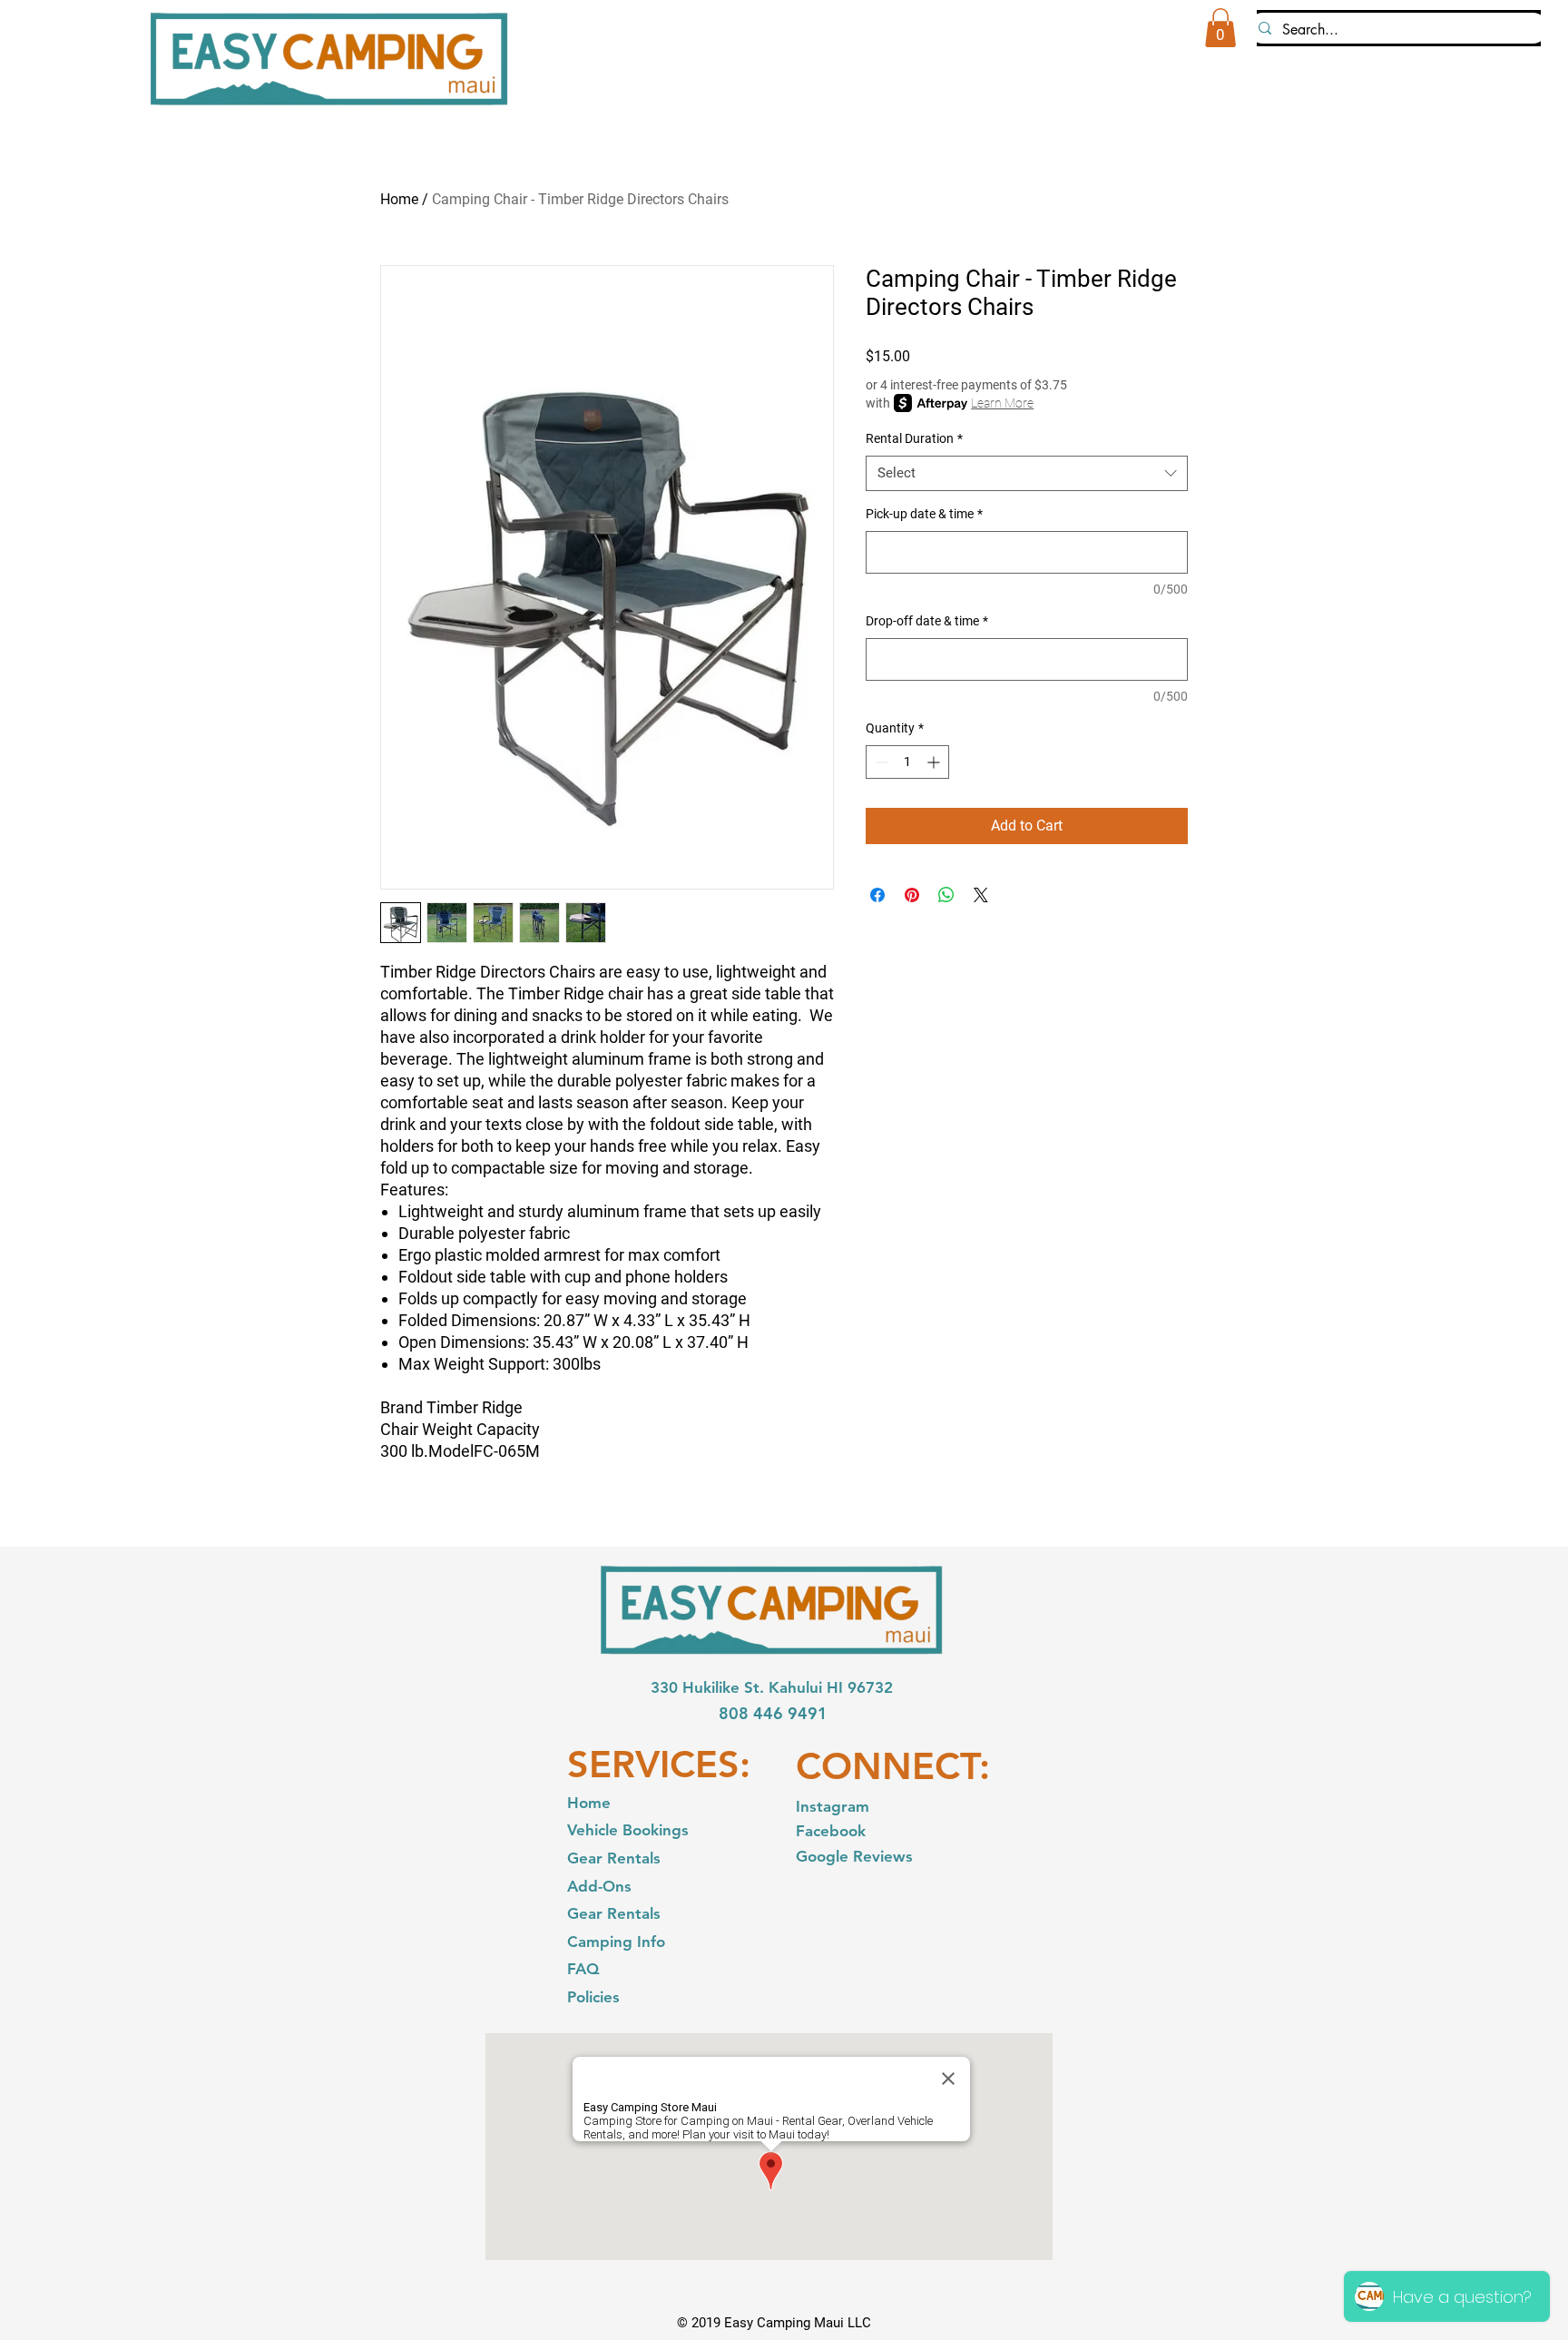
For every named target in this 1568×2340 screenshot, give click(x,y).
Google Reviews (854, 1856)
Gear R (592, 1913)
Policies (593, 1997)
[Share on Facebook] (877, 895)
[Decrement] (880, 762)
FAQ (583, 1969)
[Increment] (935, 762)
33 (660, 1687)
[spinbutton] (907, 762)
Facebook (833, 1831)
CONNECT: (893, 1766)
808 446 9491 (773, 1713)
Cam (583, 1942)
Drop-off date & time (927, 621)
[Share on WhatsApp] (946, 895)
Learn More (1002, 403)
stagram (839, 1806)
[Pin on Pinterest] (912, 895)
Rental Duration (914, 438)
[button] (1220, 28)
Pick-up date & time (924, 514)
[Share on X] (981, 895)
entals (639, 1913)
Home (399, 199)
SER (601, 1764)
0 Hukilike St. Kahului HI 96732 (781, 1687)
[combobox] (1027, 473)
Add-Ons (599, 1886)
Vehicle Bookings (628, 1830)
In (803, 1806)
